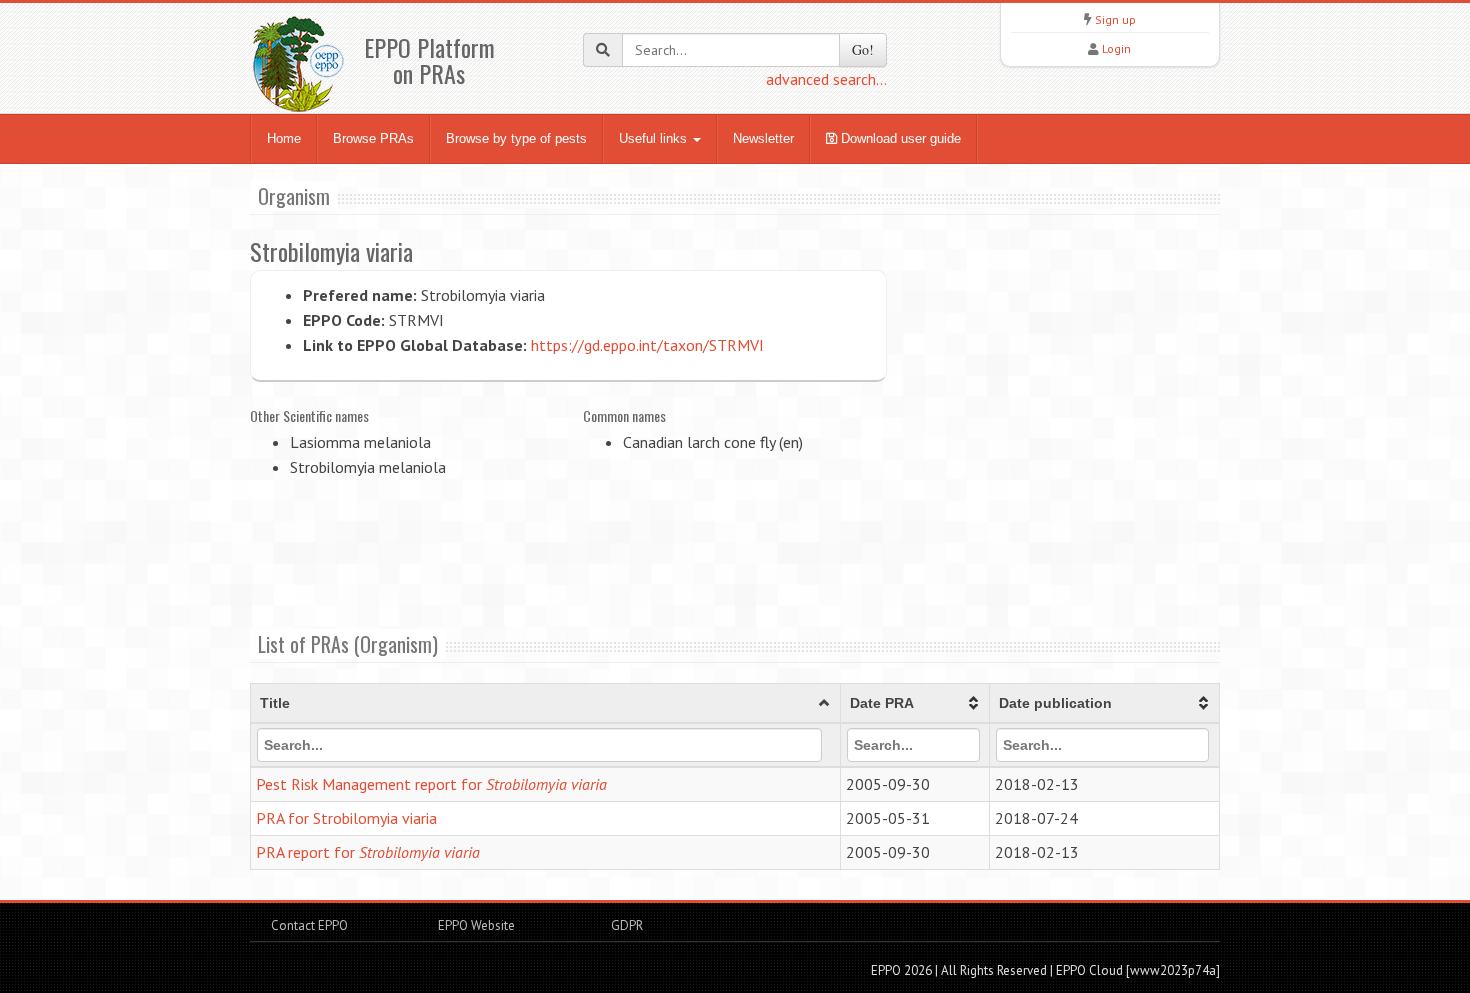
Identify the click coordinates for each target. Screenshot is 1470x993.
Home (284, 138)
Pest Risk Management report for (431, 784)
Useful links (655, 138)
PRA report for (368, 852)
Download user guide (899, 138)
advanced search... (826, 79)
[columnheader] (546, 704)
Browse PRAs (373, 138)
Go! (863, 49)
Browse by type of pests (516, 138)
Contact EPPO (309, 925)
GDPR (625, 925)
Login (1116, 48)
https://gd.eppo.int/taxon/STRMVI (647, 345)
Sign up (1115, 19)
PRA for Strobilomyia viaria (346, 818)
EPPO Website (476, 925)
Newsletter (763, 138)
